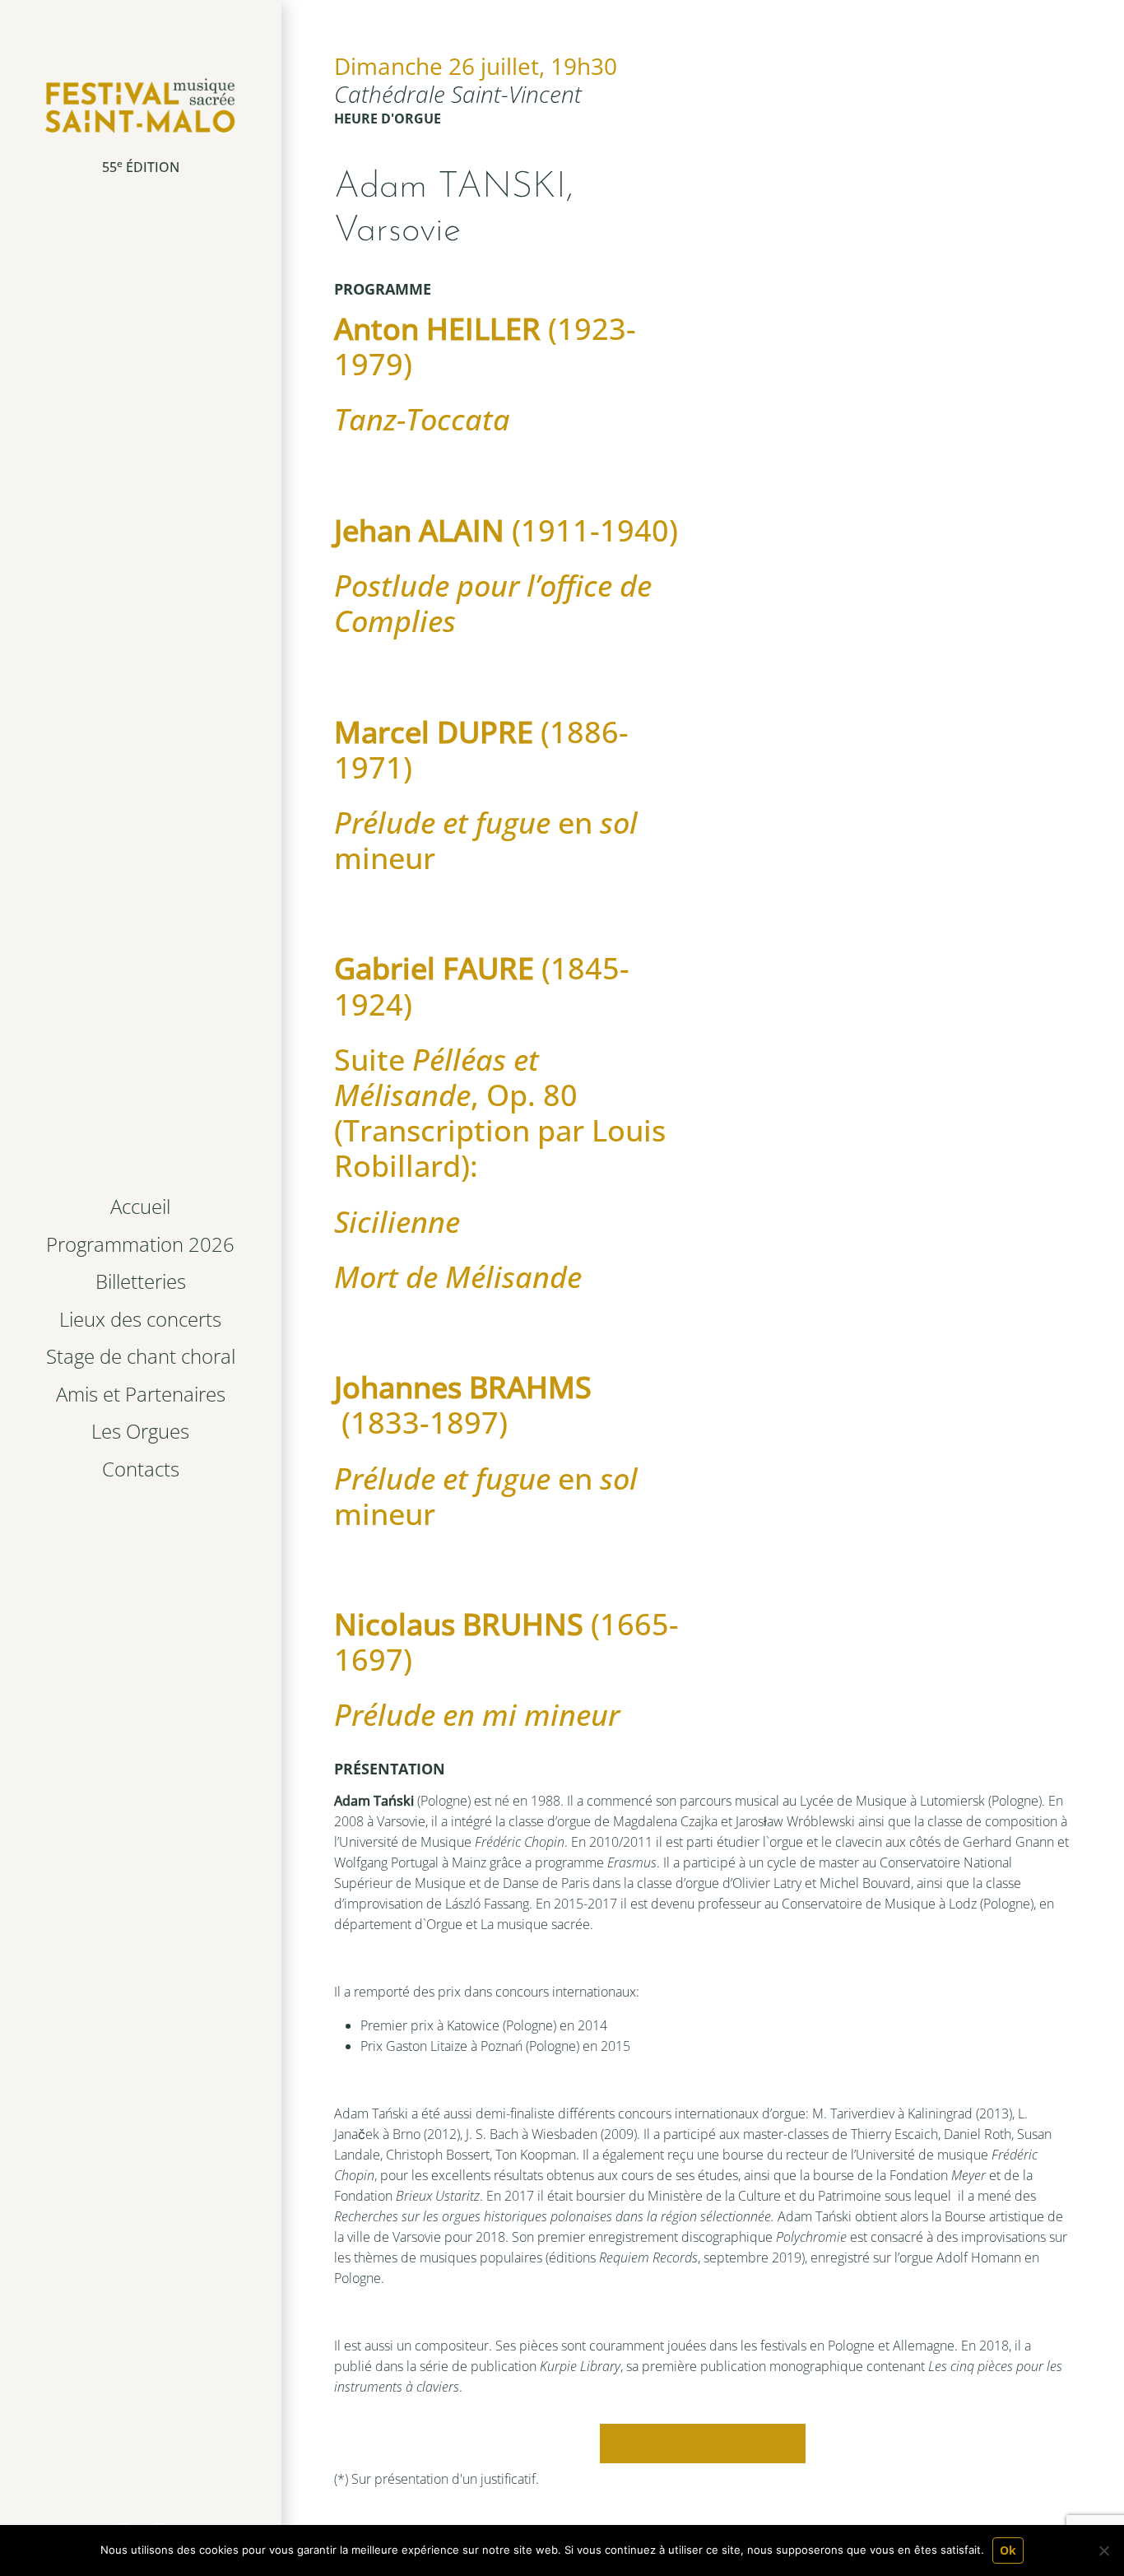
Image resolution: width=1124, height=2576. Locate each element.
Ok (1008, 2550)
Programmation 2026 (140, 1244)
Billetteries (141, 1281)
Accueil (140, 1206)
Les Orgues (140, 1431)
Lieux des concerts (140, 1319)
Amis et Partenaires (141, 1394)
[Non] (1103, 2550)
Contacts (141, 1469)
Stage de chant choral (141, 1356)
